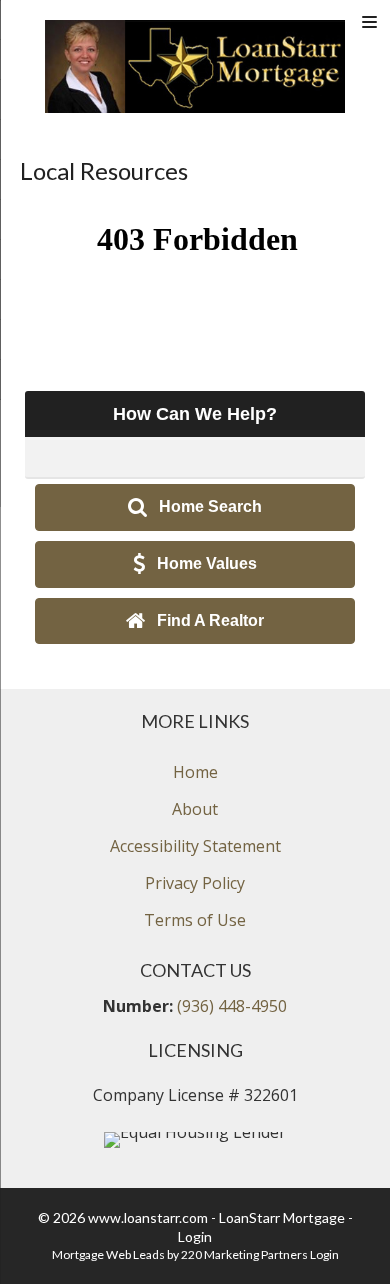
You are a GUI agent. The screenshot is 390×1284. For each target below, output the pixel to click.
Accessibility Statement (195, 846)
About (195, 809)
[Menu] (369, 22)
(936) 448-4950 (232, 1006)
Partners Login (300, 1254)
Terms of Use (195, 920)
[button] (195, 507)
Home (195, 772)
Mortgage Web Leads (108, 1254)
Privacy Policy (195, 883)
